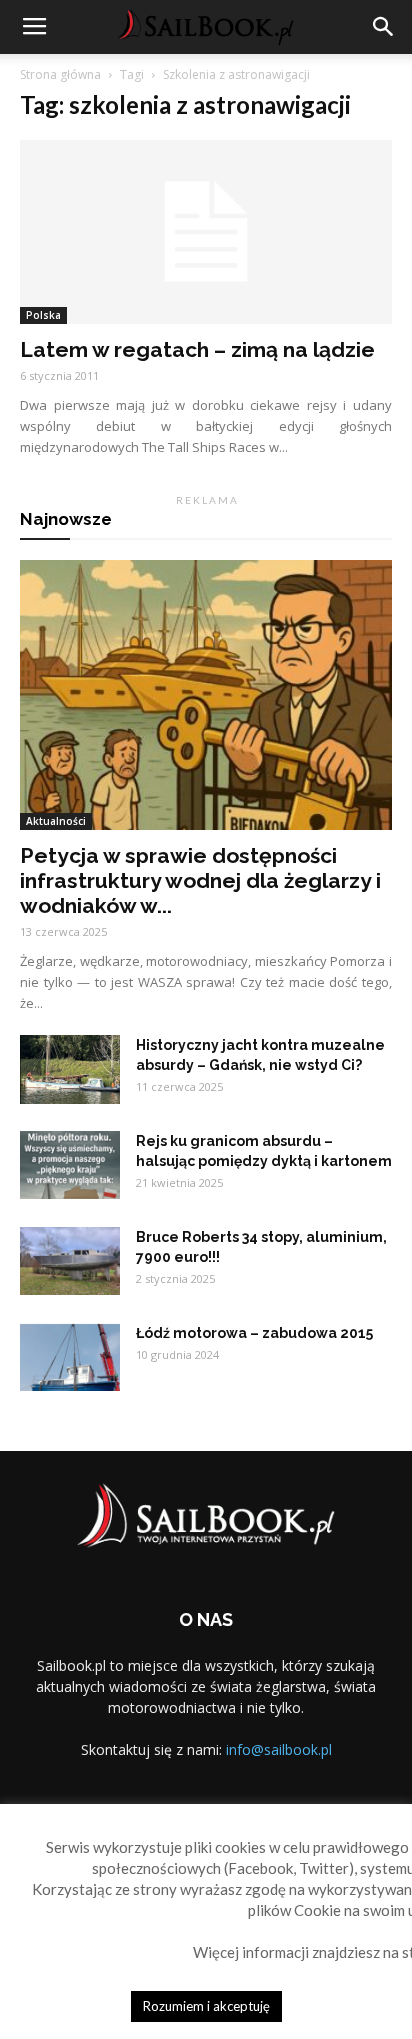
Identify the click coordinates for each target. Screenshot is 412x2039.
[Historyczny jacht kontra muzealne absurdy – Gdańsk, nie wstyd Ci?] (70, 1070)
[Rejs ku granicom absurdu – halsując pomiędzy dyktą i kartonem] (70, 1165)
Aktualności (56, 821)
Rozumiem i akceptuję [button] (206, 2006)
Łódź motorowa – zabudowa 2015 (254, 1333)
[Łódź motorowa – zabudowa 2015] (70, 1357)
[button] (384, 27)
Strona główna (60, 74)
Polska (43, 315)
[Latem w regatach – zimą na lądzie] (206, 232)
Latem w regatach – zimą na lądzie (197, 349)
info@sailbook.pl (279, 1749)
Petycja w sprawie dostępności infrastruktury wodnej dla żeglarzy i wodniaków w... (200, 880)
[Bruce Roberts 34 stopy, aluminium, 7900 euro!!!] (70, 1261)
